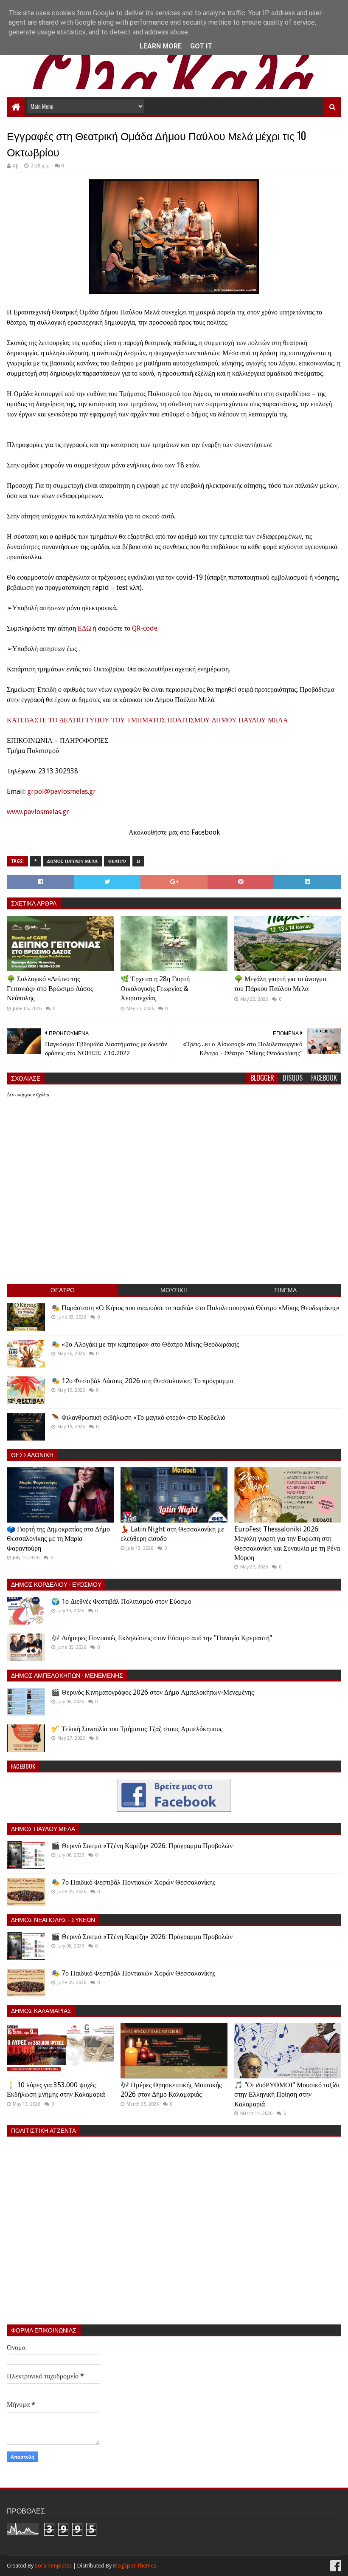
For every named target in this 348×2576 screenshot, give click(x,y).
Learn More (161, 46)
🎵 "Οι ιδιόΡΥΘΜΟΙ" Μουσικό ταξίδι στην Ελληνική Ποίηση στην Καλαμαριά (287, 2095)
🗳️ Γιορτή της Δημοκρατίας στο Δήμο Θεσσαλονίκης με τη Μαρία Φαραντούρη (58, 1539)
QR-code (145, 628)
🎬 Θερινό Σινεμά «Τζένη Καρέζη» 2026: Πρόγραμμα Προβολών (142, 1846)
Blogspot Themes (135, 2566)
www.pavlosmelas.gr (38, 812)
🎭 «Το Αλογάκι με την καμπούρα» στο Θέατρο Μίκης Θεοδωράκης (145, 1344)
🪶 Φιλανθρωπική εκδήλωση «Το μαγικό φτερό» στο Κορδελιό (138, 1417)
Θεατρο (117, 861)
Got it (201, 46)
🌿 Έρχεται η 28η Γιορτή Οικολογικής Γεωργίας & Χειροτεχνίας (155, 988)
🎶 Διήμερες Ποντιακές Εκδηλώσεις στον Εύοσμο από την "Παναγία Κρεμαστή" (162, 1638)
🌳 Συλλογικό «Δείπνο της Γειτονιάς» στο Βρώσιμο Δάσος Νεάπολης (50, 988)
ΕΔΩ (84, 628)
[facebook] (335, 2566)
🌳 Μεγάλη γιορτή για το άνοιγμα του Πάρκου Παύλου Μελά (280, 984)
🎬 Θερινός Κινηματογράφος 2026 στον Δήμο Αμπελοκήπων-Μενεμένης (153, 1692)
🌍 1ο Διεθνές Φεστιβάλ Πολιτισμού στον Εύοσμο (121, 1601)
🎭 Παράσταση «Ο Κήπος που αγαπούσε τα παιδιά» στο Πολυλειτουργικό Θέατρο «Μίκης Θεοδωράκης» (195, 1308)
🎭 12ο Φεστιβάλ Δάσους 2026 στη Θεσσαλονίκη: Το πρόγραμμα (142, 1381)
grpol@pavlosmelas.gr (62, 791)
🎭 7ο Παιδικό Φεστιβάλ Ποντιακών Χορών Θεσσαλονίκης (133, 1882)
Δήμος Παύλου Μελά (72, 861)
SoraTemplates (53, 2566)
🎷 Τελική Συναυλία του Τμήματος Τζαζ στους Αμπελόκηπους (137, 1729)
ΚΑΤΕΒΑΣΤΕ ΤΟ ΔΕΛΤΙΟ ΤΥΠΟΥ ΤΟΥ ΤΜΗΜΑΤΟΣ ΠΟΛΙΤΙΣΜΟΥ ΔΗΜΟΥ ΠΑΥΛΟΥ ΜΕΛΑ (147, 720)
